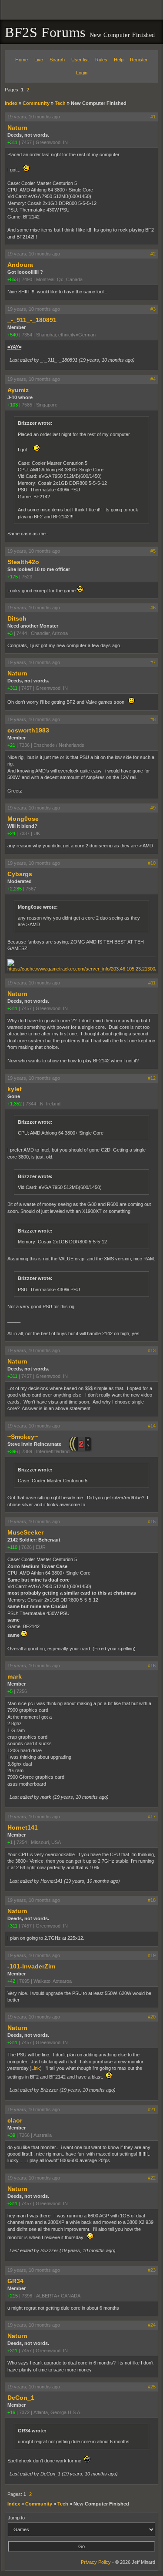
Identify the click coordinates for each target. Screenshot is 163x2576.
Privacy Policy (96, 2562)
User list (80, 60)
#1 (153, 117)
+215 (13, 2296)
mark (15, 1676)
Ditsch (17, 618)
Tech (60, 103)
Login (82, 73)
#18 (152, 1900)
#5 (153, 551)
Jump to (16, 2518)
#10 (152, 863)
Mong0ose (23, 819)
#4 (153, 379)
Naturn (17, 128)
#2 (153, 254)
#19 (152, 1955)
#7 (153, 662)
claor (15, 2120)
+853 (13, 279)
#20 (152, 2017)
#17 (152, 1817)
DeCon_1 (21, 2398)
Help (119, 60)
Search (57, 60)
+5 (10, 1691)
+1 (10, 1842)
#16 (152, 1666)
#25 (152, 2387)
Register (139, 60)
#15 (152, 1521)
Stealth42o (23, 562)
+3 (10, 633)
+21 (11, 745)
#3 (153, 309)
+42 (11, 1981)
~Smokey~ (23, 1437)
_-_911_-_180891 (32, 320)
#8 (153, 719)
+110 (12, 1547)
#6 (153, 608)
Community (36, 103)
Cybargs (20, 874)
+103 (13, 405)
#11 (152, 983)
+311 (12, 142)
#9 (153, 808)
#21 (152, 2109)
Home (22, 60)
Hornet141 (23, 1827)
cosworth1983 (28, 730)
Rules (101, 60)
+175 (13, 577)
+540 (13, 335)
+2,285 (15, 889)
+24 (11, 833)
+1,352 (15, 1104)
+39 (11, 2135)
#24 (152, 2325)
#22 (152, 2178)
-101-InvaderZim (31, 1966)
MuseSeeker (25, 1532)
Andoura (20, 265)
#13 (152, 1350)
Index (11, 103)
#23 (152, 2270)
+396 (13, 1451)
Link (36, 2068)
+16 (11, 2412)
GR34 (15, 2281)
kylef (15, 1089)
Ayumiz (18, 390)
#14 (152, 1426)
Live (39, 60)
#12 (152, 1078)
